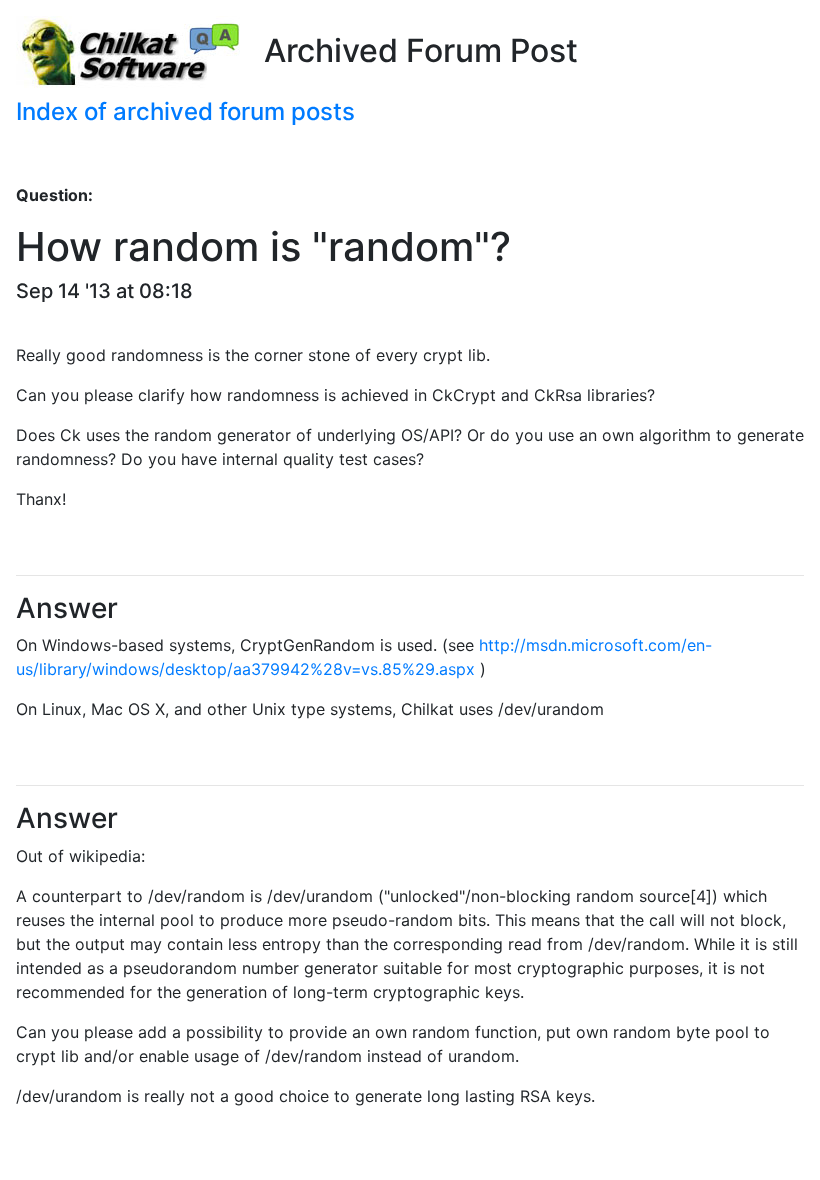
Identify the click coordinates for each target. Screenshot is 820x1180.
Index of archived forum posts (185, 111)
